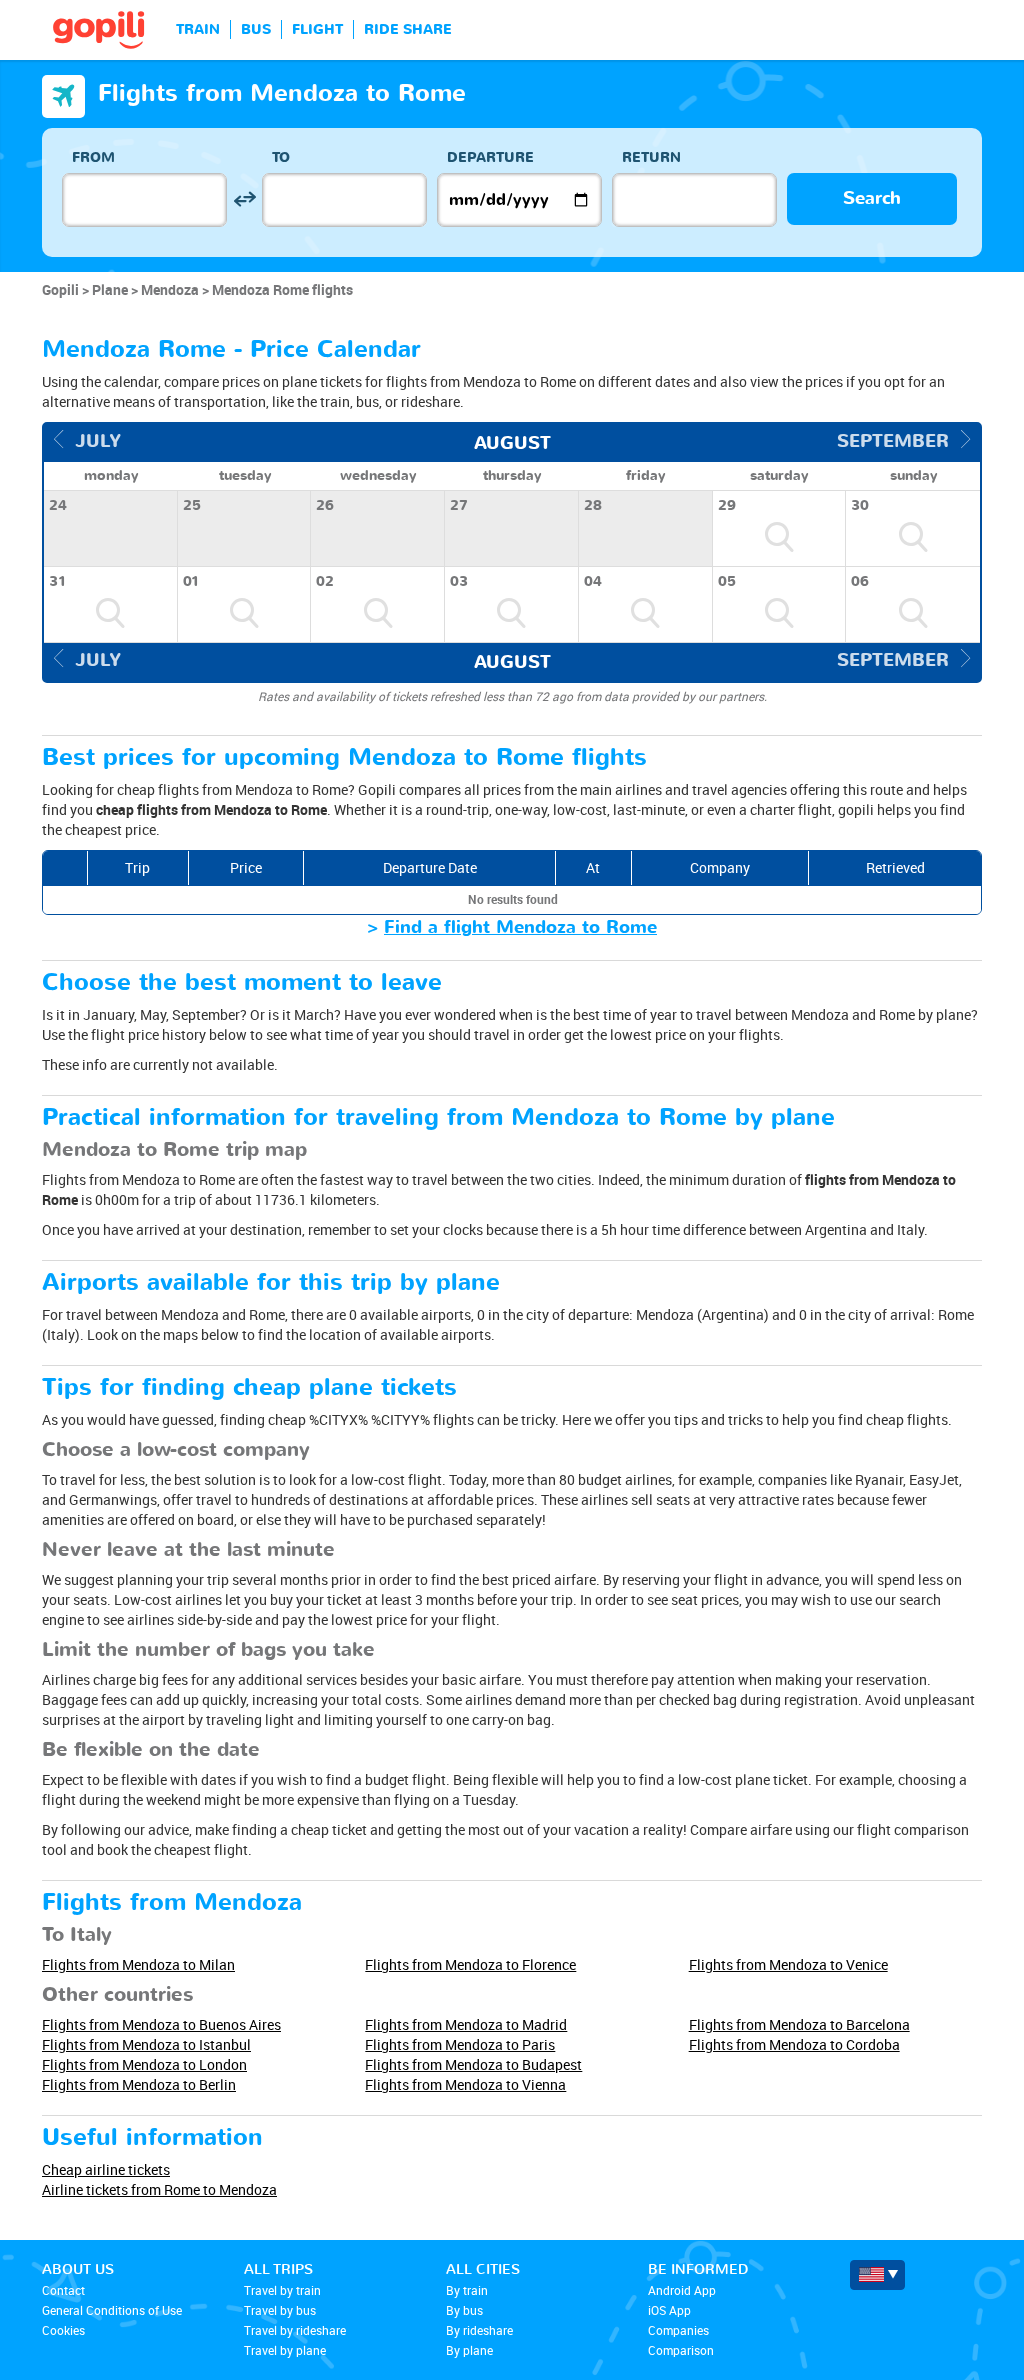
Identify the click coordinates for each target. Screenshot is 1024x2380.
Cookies (63, 2330)
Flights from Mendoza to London (144, 2064)
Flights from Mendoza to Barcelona (799, 2024)
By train (467, 2290)
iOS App (669, 2310)
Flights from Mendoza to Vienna (465, 2084)
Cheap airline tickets (106, 2169)
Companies (678, 2330)
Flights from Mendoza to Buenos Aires (161, 2024)
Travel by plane (285, 2350)
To (281, 157)
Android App (682, 2290)
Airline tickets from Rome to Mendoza (159, 2189)
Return (651, 157)
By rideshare (479, 2330)
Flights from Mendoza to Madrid (466, 2024)
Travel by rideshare (295, 2330)
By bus (464, 2310)
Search (872, 198)
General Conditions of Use (112, 2310)
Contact (63, 2290)
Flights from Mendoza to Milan (138, 1964)
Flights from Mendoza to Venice (788, 1964)
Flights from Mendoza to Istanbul (146, 2044)
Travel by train (282, 2290)
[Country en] (877, 2275)
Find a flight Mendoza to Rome (520, 927)
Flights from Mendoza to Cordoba (794, 2044)
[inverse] (244, 199)
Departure (490, 157)
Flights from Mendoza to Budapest (473, 2064)
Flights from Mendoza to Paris (460, 2044)
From (93, 157)
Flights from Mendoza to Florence (470, 1964)
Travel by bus (280, 2310)
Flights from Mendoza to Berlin (139, 2084)
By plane (469, 2350)
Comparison (681, 2350)
